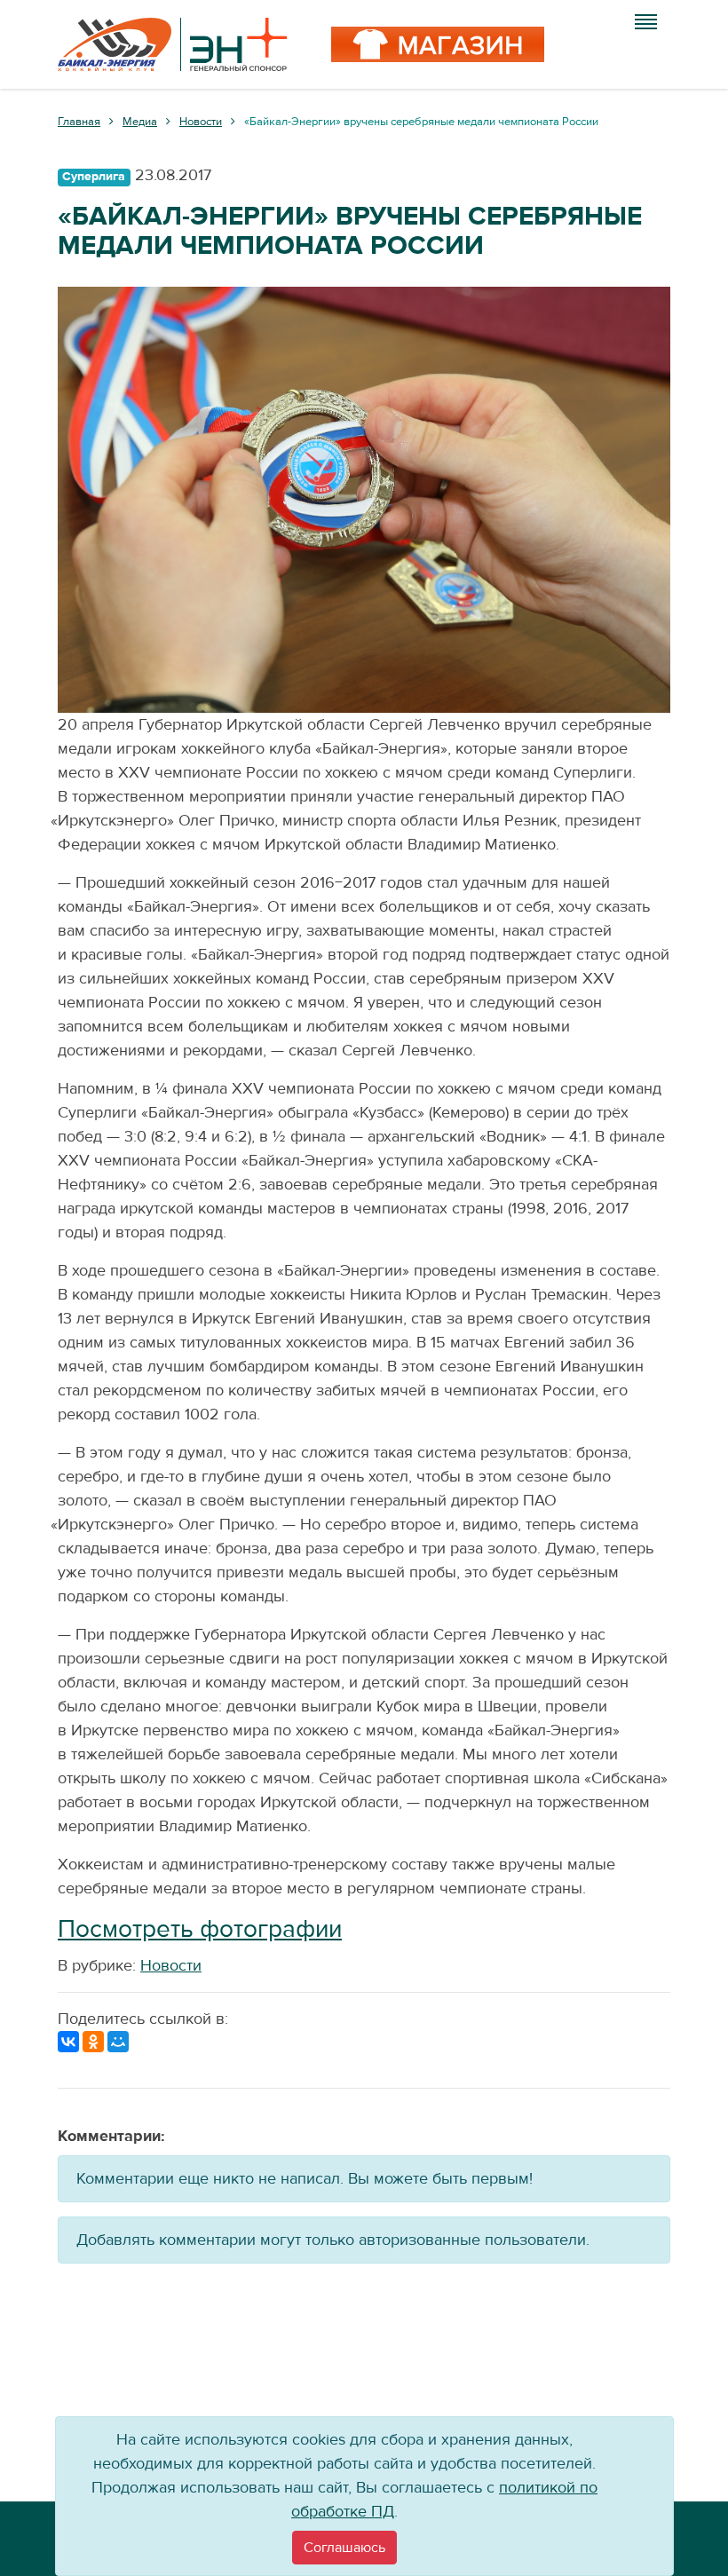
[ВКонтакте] (68, 2042)
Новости (171, 1966)
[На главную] (172, 44)
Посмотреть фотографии (200, 1929)
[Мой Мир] (118, 2042)
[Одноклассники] (93, 2042)
